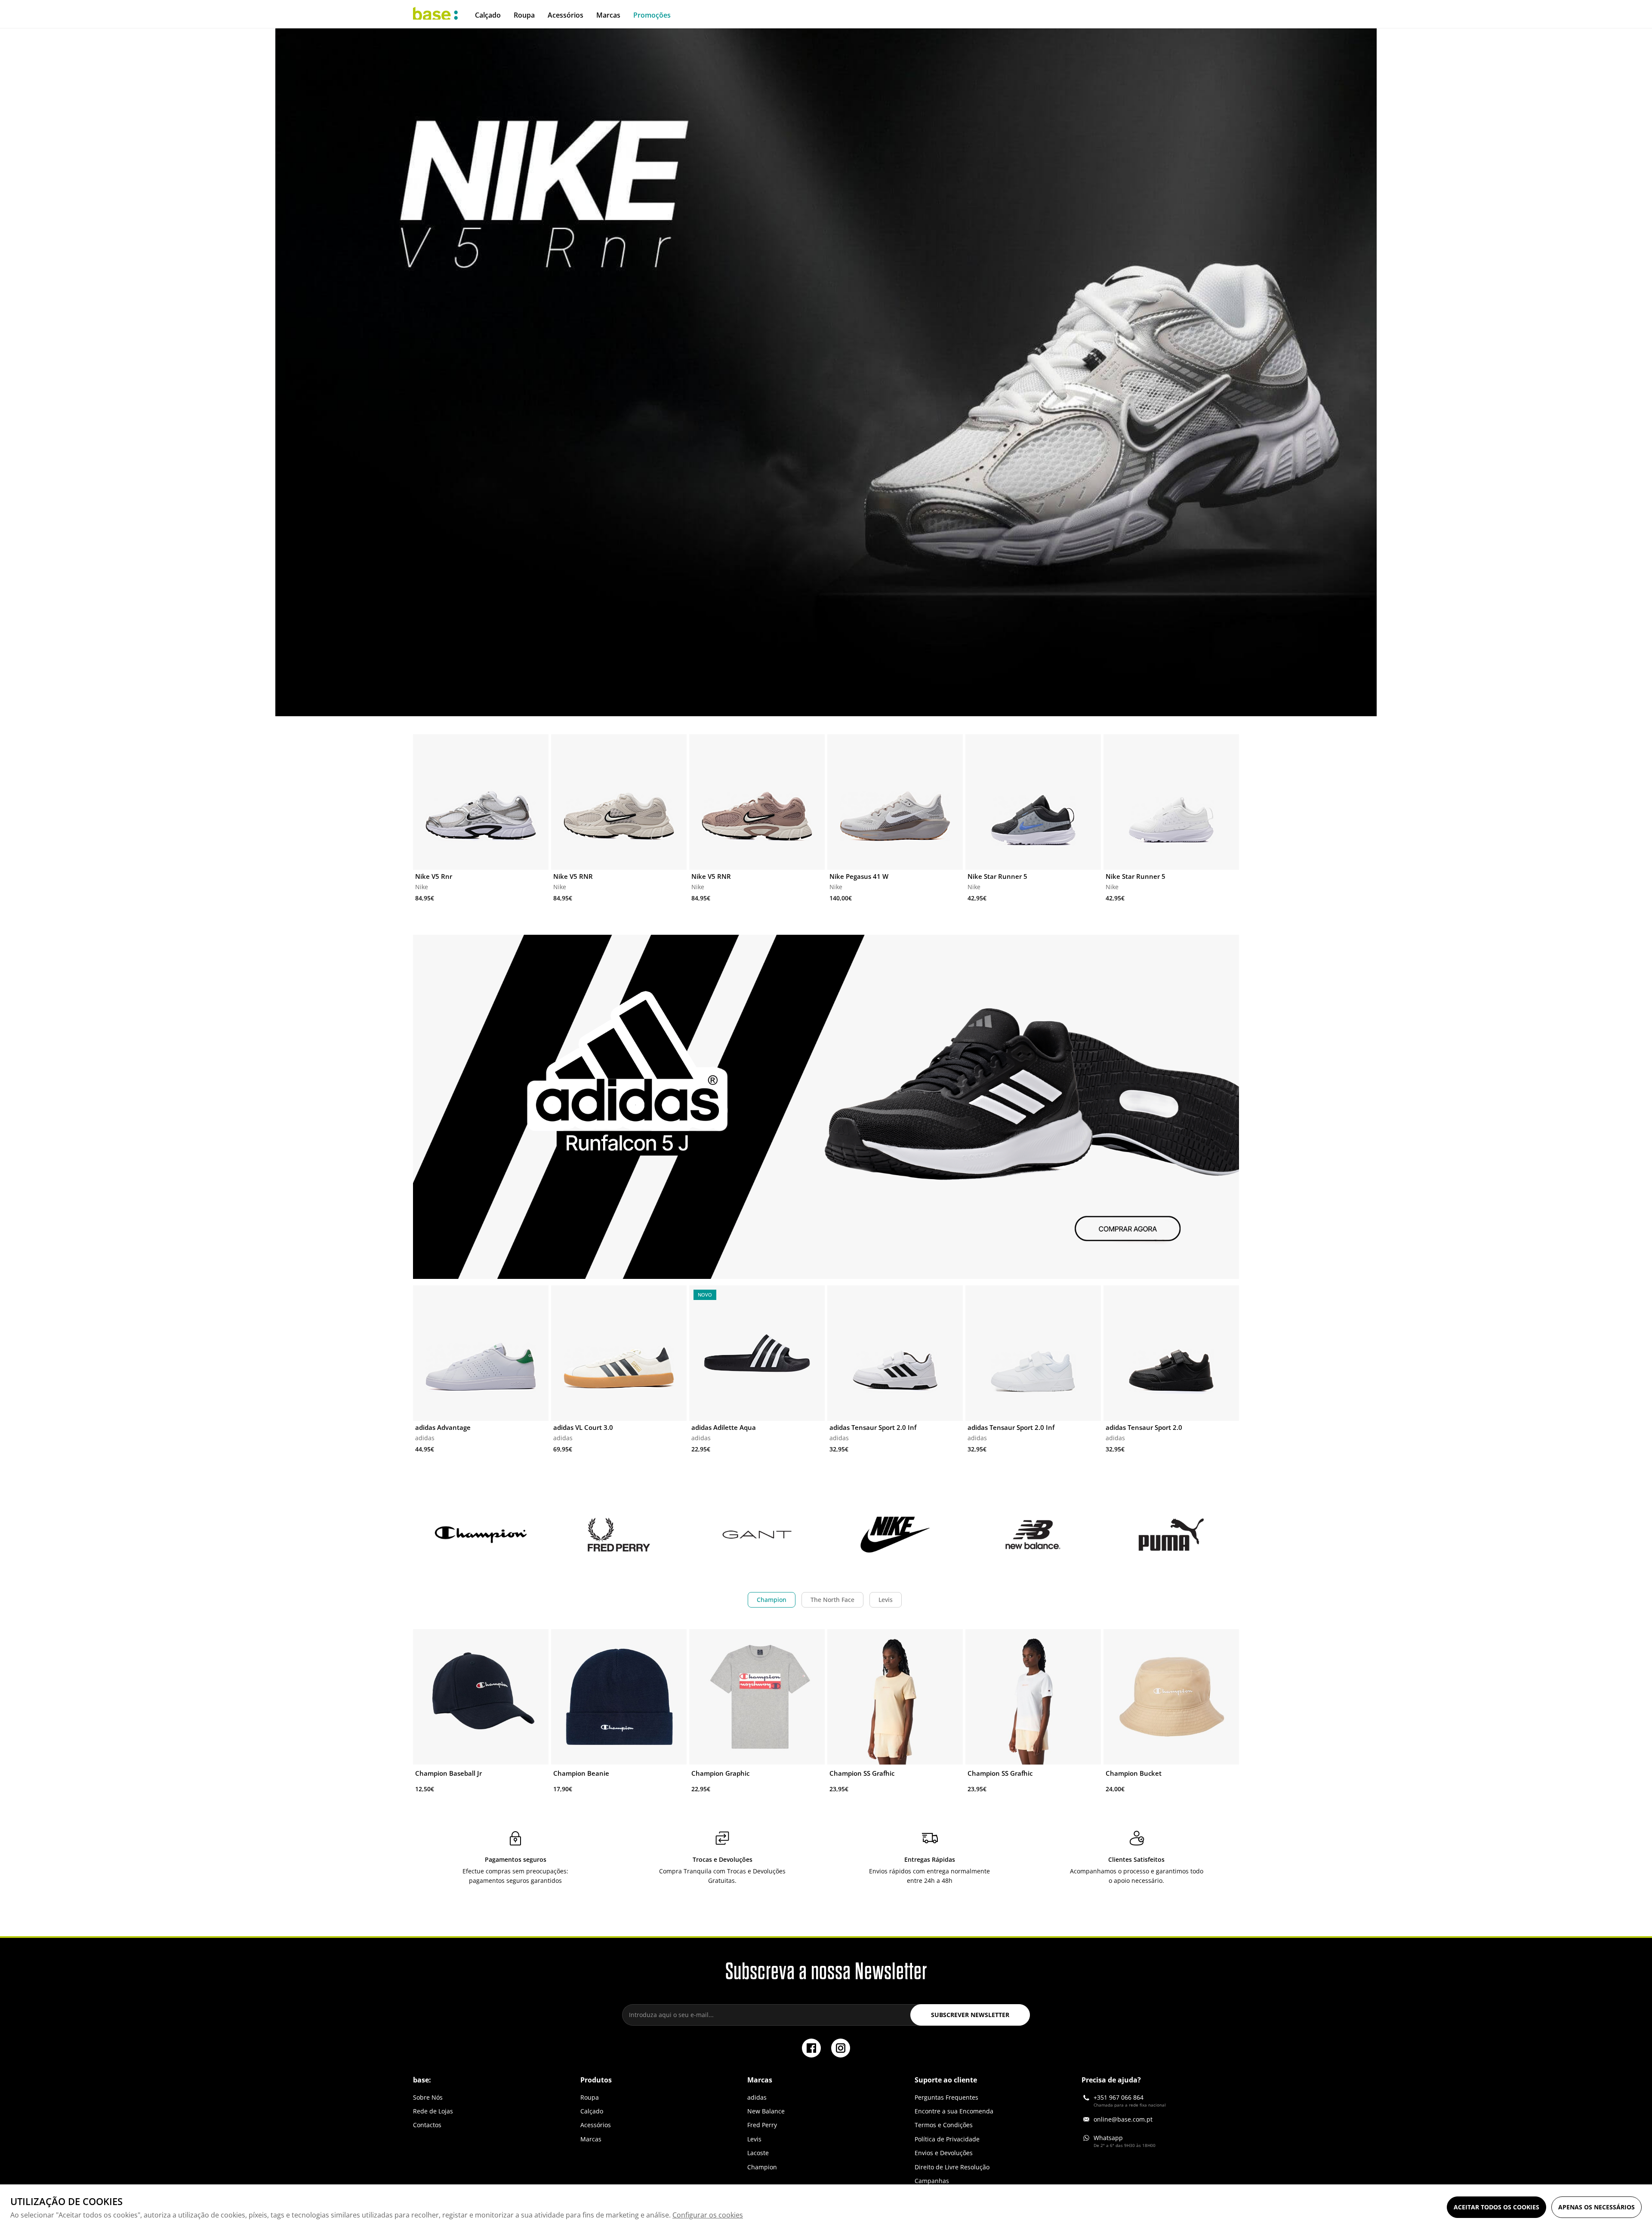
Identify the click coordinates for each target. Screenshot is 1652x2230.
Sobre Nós (428, 2097)
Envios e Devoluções (944, 2153)
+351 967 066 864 (1119, 2097)
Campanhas (932, 2181)
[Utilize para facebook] (811, 2048)
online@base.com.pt (1123, 2119)
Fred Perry (762, 2125)
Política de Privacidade (947, 2139)
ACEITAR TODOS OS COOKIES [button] (1496, 2207)
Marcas (591, 2139)
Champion (772, 1599)
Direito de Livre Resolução (952, 2167)
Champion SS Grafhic (862, 1773)
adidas (757, 2097)
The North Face (832, 1599)
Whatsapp (1108, 2138)
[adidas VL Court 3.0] (619, 1353)
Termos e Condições (944, 2125)
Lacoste (758, 2153)
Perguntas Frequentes (946, 2097)
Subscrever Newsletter (970, 2015)
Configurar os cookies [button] (708, 2215)
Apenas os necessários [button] (1597, 2207)
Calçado (592, 2111)
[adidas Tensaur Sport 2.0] (1171, 1353)
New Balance (766, 2111)
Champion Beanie (581, 1773)
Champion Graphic (720, 1773)
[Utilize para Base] (435, 14)
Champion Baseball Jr (448, 1773)
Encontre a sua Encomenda (954, 2111)
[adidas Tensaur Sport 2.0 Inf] (895, 1353)
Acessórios (596, 2125)
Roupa (590, 2097)
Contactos (427, 2125)
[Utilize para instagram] (841, 2048)
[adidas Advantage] (481, 1353)
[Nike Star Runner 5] (1033, 802)
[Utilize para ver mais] (826, 372)
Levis (886, 1599)
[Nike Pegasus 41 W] (895, 802)
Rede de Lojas (433, 2111)
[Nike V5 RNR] (619, 802)
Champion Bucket (1134, 1773)
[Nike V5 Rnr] (481, 802)
